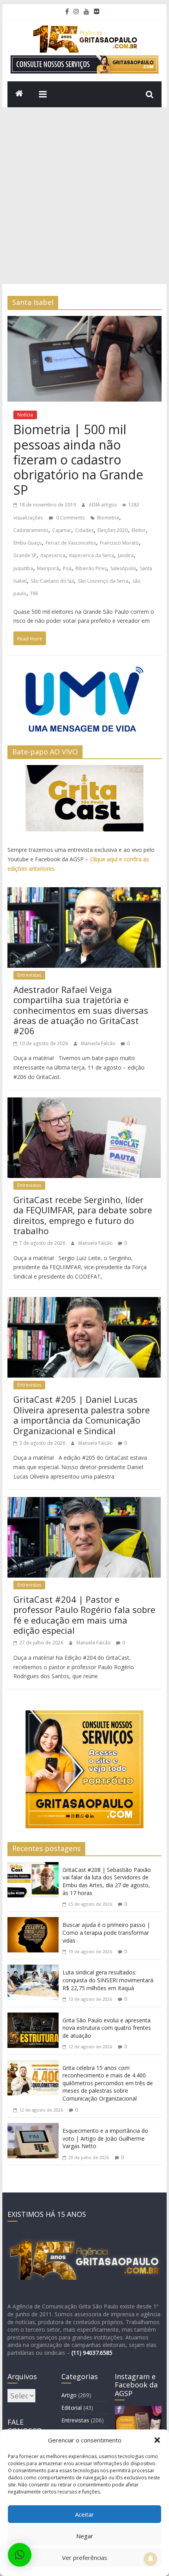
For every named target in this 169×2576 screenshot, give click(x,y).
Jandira (126, 555)
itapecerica (53, 555)
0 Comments (70, 518)
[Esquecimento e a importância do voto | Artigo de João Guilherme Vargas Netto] (33, 2129)
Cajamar (62, 530)
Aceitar (84, 2514)
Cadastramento (31, 530)
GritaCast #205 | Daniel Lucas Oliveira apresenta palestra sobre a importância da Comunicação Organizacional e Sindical (82, 1415)
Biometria (108, 518)
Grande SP (25, 555)
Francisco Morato (119, 543)
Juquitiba (23, 568)
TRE (34, 594)
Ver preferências (85, 2558)
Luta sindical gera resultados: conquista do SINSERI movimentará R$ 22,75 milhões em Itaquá (108, 1980)
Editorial (72, 2408)
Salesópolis (123, 568)
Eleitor (139, 530)
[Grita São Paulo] (19, 94)
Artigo (69, 2395)
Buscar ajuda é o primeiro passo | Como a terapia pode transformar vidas (106, 1932)
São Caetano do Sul (52, 581)
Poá (67, 568)
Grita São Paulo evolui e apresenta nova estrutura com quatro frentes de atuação (107, 2028)
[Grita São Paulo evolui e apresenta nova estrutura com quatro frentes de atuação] (33, 2019)
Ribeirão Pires (91, 568)
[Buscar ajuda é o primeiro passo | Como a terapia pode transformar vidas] (33, 1923)
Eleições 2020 (113, 530)
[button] (157, 2440)
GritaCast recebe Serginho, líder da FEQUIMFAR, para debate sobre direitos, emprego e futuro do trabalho (83, 1215)
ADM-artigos (103, 505)
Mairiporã (48, 568)
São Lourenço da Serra (103, 581)
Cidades (84, 530)
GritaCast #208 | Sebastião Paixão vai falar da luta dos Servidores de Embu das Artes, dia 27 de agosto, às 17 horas (107, 1881)
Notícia (25, 415)
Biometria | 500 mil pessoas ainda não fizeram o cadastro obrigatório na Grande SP (78, 460)
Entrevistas (29, 975)
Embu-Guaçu (28, 543)
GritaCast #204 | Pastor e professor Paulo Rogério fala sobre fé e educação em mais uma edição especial (84, 1615)
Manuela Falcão (99, 1043)
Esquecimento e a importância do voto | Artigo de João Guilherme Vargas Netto (105, 2138)
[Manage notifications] (151, 2559)
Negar (85, 2536)
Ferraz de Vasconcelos (71, 543)
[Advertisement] (84, 196)
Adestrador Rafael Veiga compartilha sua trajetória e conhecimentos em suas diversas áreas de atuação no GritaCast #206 (81, 1010)
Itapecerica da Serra (92, 555)
